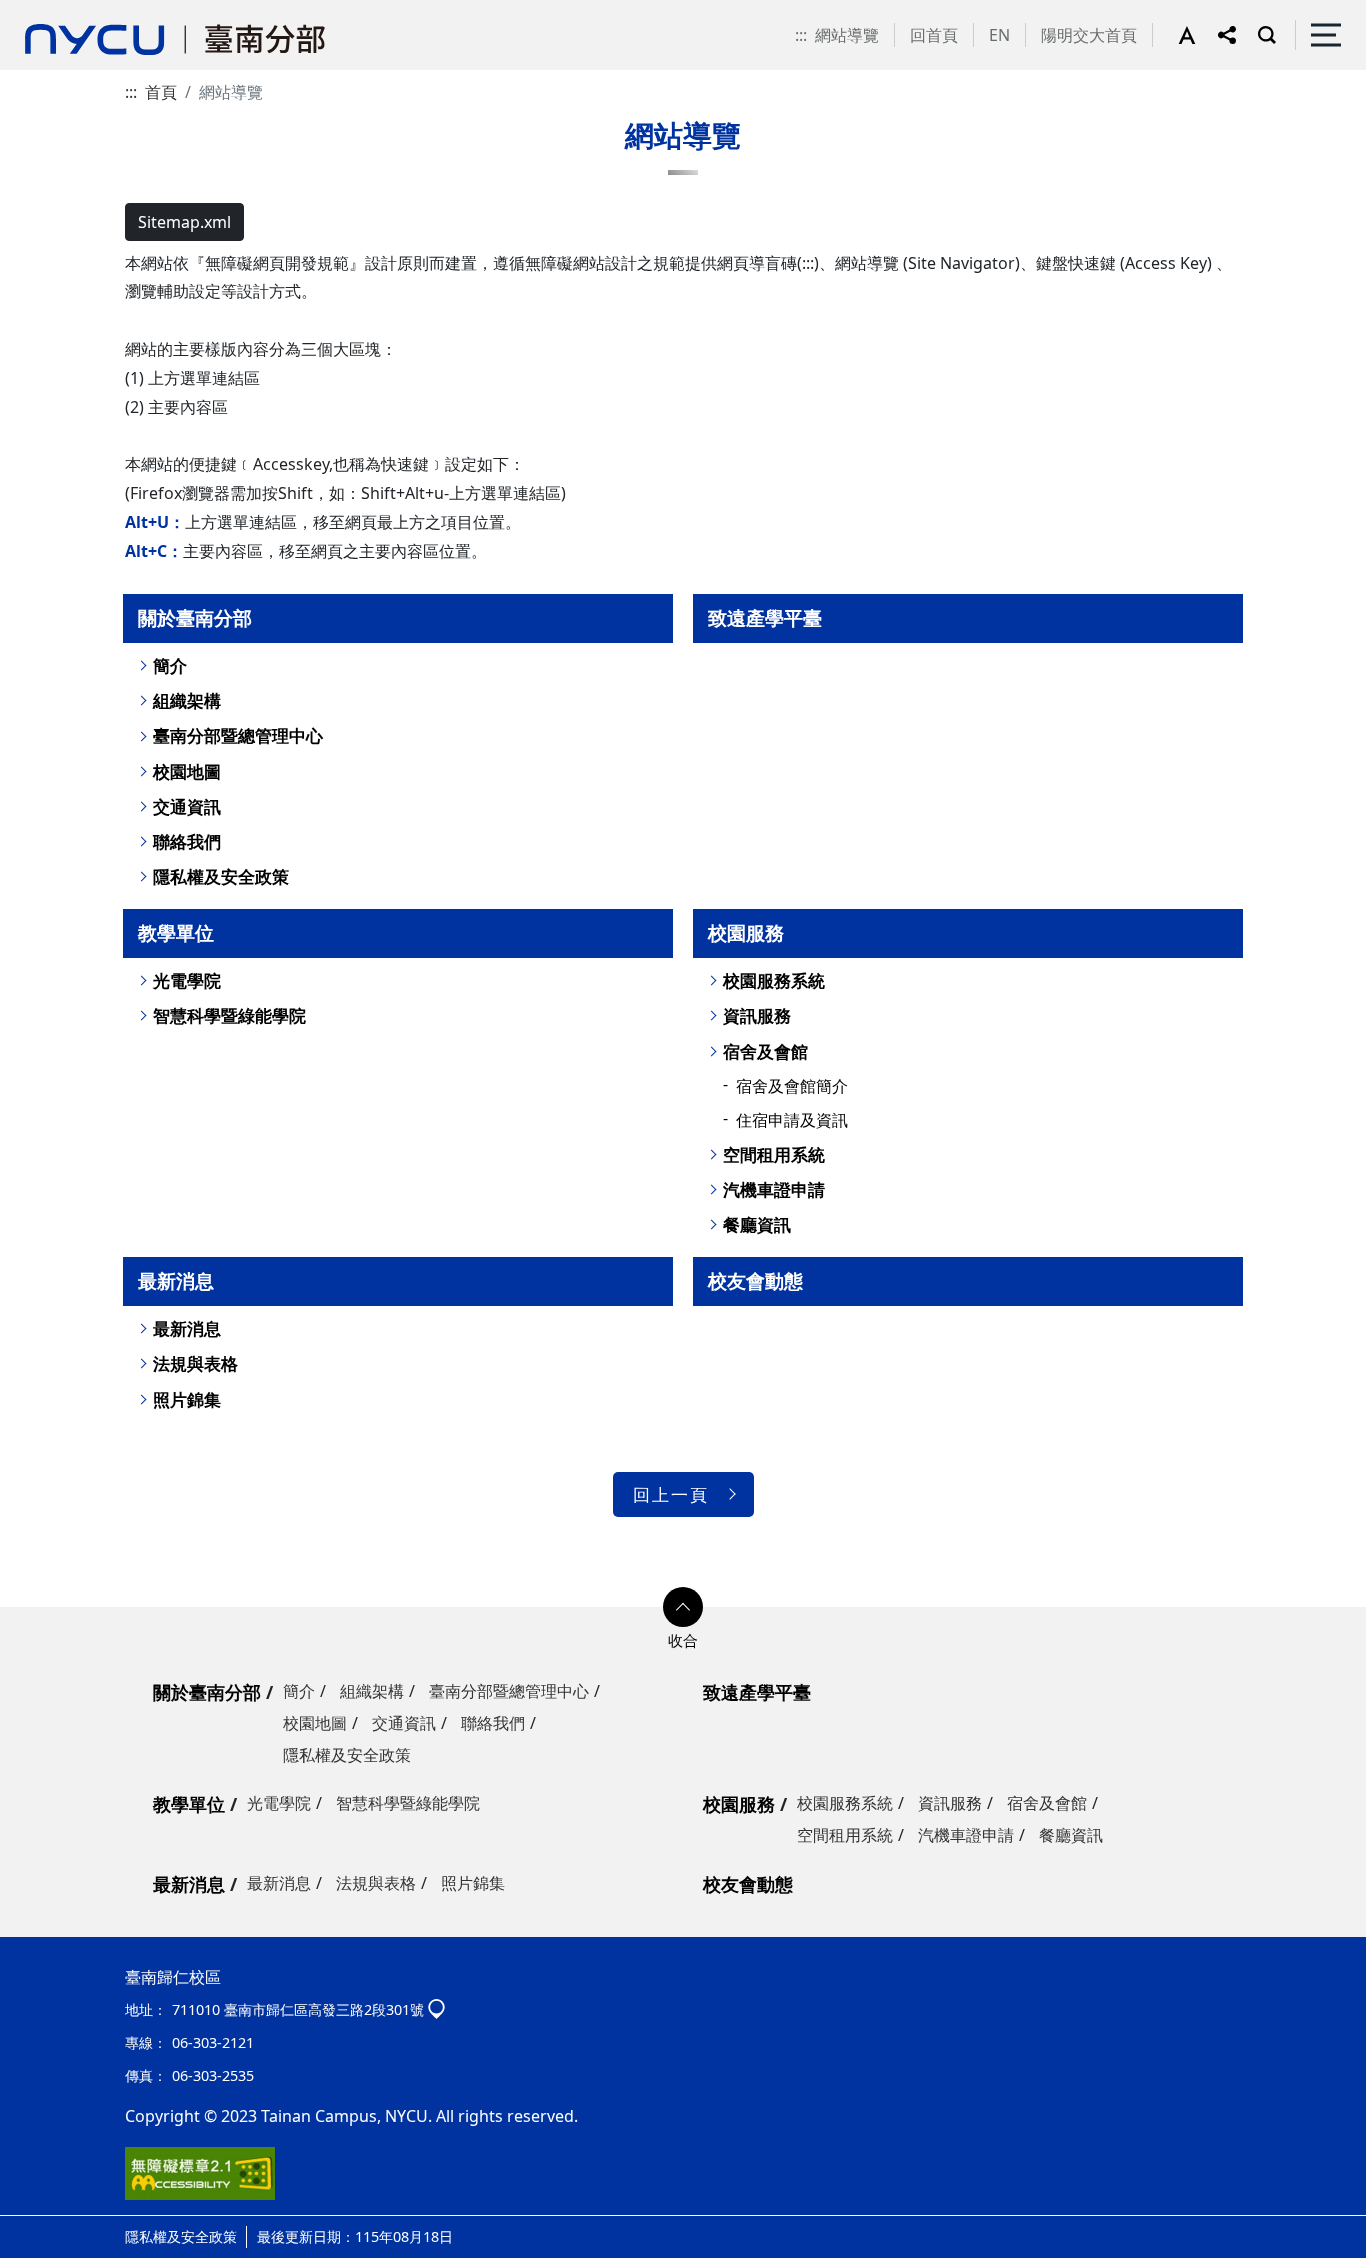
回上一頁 (671, 1494)
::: (801, 35)
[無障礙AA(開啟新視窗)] (200, 2172)
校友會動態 (755, 1280)
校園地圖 (187, 771)
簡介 (170, 665)
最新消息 (176, 1280)
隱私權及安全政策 (221, 876)
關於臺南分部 (195, 617)
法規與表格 (195, 1363)
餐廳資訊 (757, 1224)
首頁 (161, 92)
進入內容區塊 (48, 12)
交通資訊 (187, 806)
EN (999, 35)
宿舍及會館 (765, 1051)
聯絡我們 (187, 841)
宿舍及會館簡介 (792, 1086)
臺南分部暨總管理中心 (238, 735)
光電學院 (187, 980)
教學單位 (176, 932)
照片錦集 (187, 1399)
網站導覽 (847, 35)
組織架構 (187, 700)
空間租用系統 (774, 1154)
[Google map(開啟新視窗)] (436, 2009)
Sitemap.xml (184, 222)
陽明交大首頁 (1089, 35)
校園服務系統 (774, 980)
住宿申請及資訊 (792, 1120)
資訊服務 (757, 1015)
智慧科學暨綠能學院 (229, 1015)
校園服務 (746, 932)
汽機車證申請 (774, 1189)
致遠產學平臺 (765, 617)
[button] (1198, 35)
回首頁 (934, 35)
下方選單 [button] (683, 1607)
